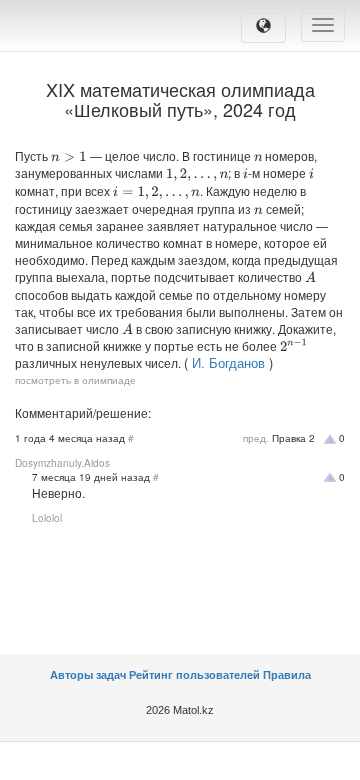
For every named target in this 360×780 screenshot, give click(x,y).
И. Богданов (228, 362)
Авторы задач (89, 675)
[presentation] (69, 156)
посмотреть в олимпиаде (75, 380)
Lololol (47, 518)
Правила (287, 675)
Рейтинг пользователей (194, 675)
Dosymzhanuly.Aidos (62, 463)
